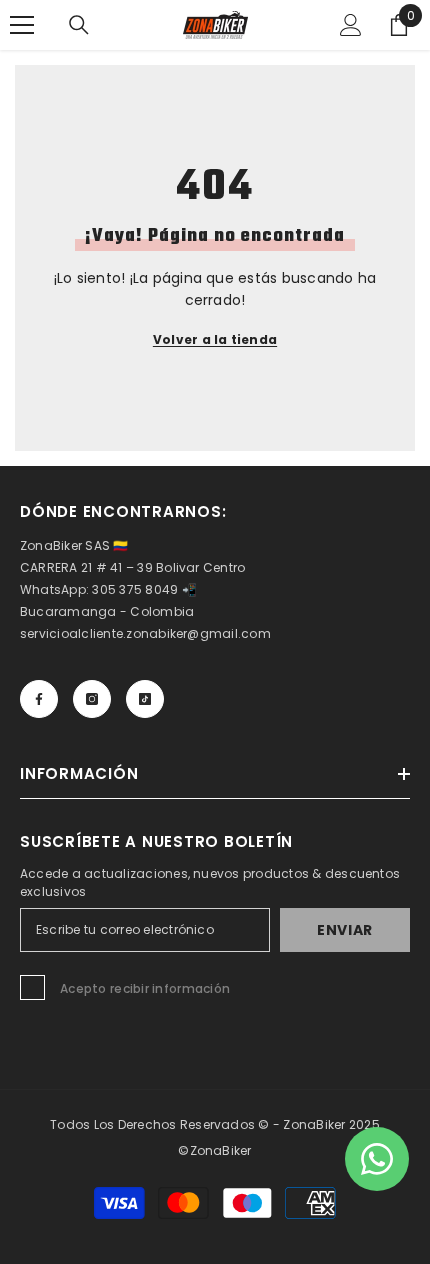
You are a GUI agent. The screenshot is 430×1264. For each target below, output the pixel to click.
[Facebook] (39, 699)
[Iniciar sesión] (351, 25)
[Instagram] (92, 699)
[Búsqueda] (79, 25)
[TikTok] (145, 699)
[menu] (22, 25)
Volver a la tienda (215, 339)
